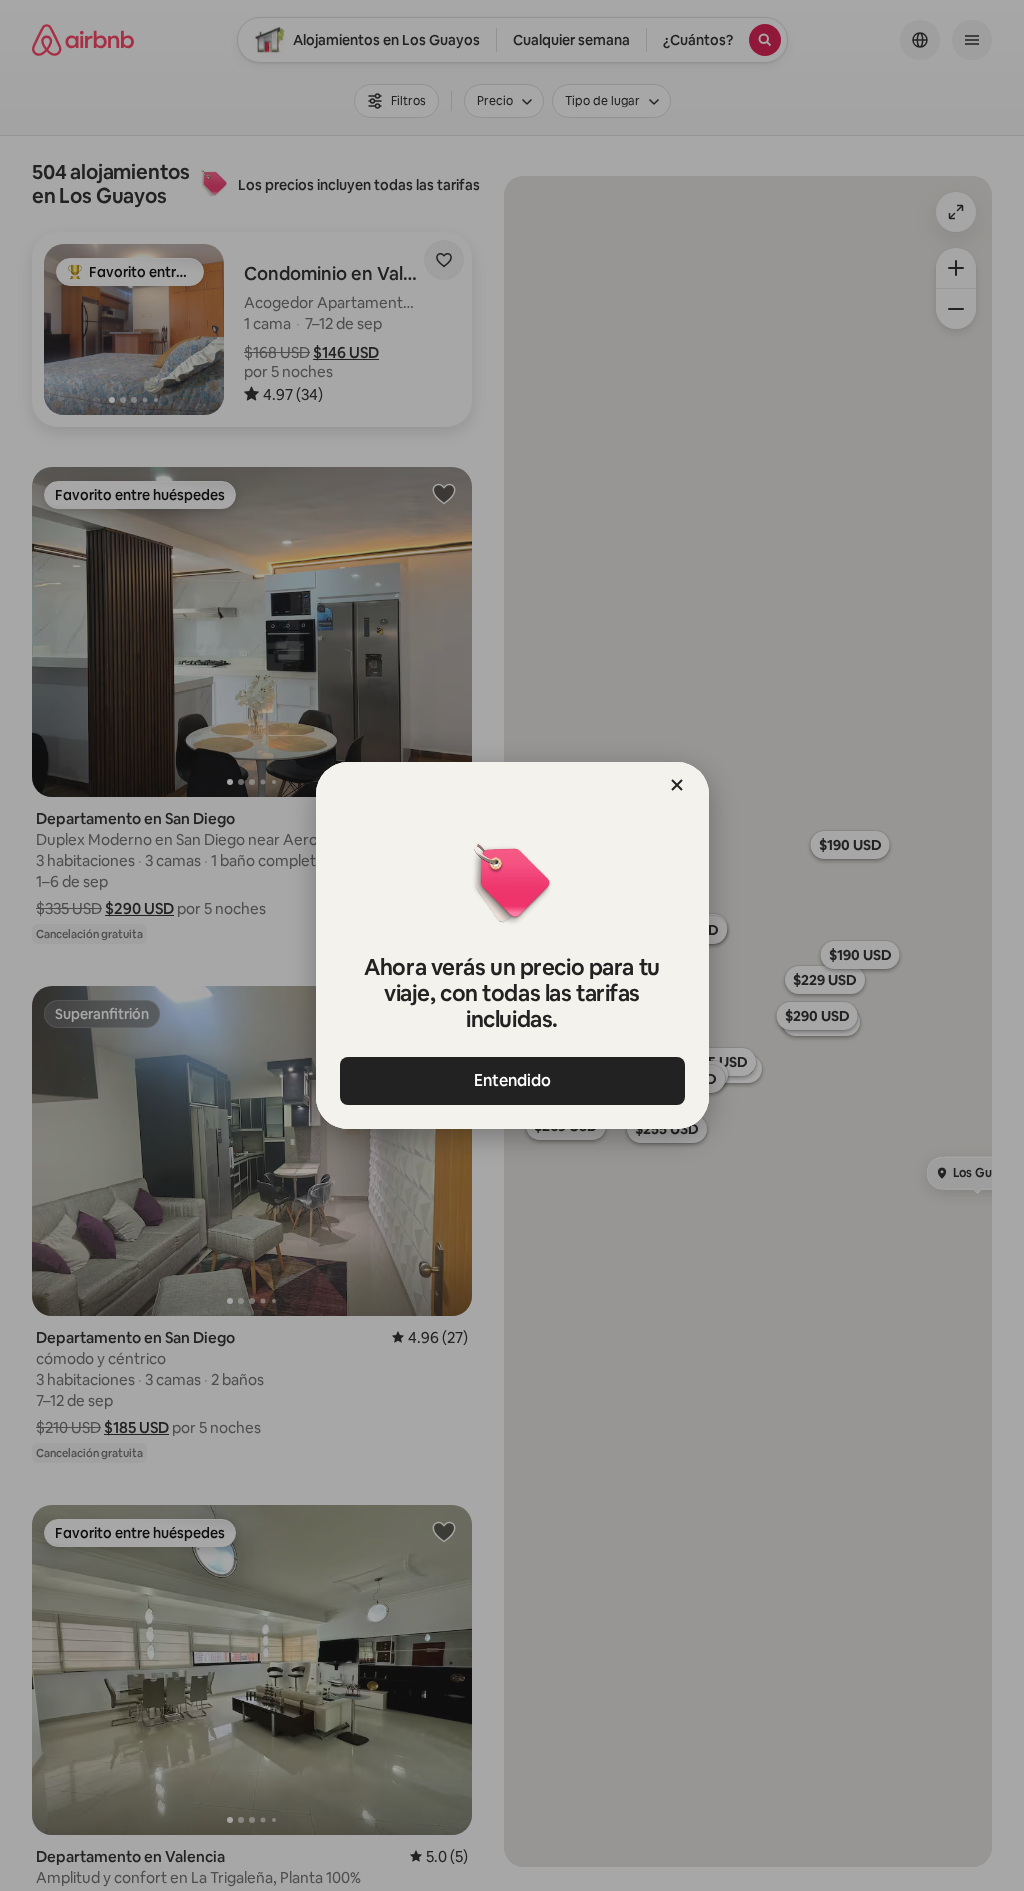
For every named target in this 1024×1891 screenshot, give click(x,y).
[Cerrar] (677, 785)
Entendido (512, 1080)
